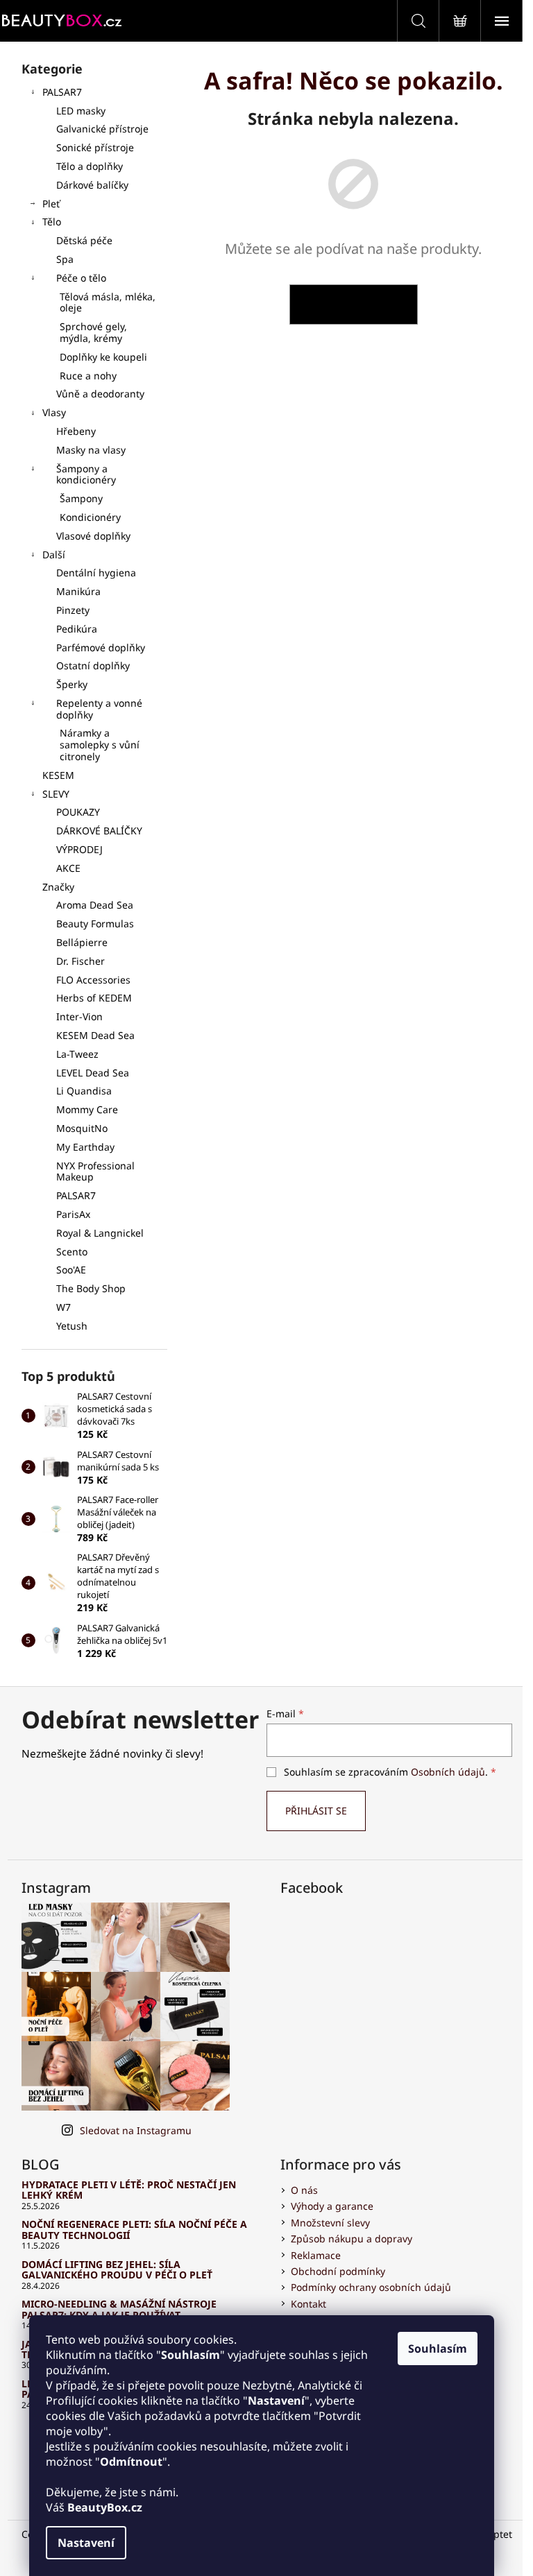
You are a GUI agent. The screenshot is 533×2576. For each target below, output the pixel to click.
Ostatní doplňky (93, 666)
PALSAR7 (62, 92)
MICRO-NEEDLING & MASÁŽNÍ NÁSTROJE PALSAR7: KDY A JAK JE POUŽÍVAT (119, 2309)
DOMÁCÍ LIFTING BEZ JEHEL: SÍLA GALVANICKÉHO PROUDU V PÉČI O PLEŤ (117, 2270)
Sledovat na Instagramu (136, 2130)
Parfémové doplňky (101, 647)
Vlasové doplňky (93, 536)
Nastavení (86, 2543)
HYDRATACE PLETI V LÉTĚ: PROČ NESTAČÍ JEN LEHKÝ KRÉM (129, 2190)
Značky (58, 887)
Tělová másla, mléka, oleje (108, 302)
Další (54, 555)
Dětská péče (84, 240)
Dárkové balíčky (92, 185)
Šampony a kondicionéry (86, 474)
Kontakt (308, 2304)
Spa (65, 259)
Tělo (52, 222)
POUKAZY (78, 812)
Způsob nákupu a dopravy (352, 2239)
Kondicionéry (90, 517)
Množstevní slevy (330, 2223)
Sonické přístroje (95, 147)
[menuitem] (94, 905)
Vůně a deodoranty (100, 394)
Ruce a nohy (88, 376)
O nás (304, 2190)
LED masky (81, 111)
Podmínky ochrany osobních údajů (371, 2287)
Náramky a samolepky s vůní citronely (100, 745)
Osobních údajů (448, 1772)
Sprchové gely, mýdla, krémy (93, 332)
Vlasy (54, 412)
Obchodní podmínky (338, 2271)
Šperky (72, 684)
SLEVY (56, 794)
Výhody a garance (332, 2206)
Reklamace (316, 2255)
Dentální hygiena (96, 573)
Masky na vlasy (91, 450)
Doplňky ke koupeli (103, 357)
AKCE (68, 868)
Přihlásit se (316, 1811)
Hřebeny (76, 431)
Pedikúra (77, 629)
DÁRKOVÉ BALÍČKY (99, 831)
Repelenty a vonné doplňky (99, 709)
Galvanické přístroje (102, 129)
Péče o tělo (81, 278)
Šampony (81, 498)
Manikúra (78, 591)
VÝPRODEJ (79, 849)
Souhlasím (438, 2349)
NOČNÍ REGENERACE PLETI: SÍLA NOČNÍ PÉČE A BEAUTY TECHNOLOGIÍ (134, 2230)
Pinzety (73, 610)
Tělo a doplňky (90, 166)
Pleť (51, 204)
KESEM (58, 775)
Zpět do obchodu (354, 304)
